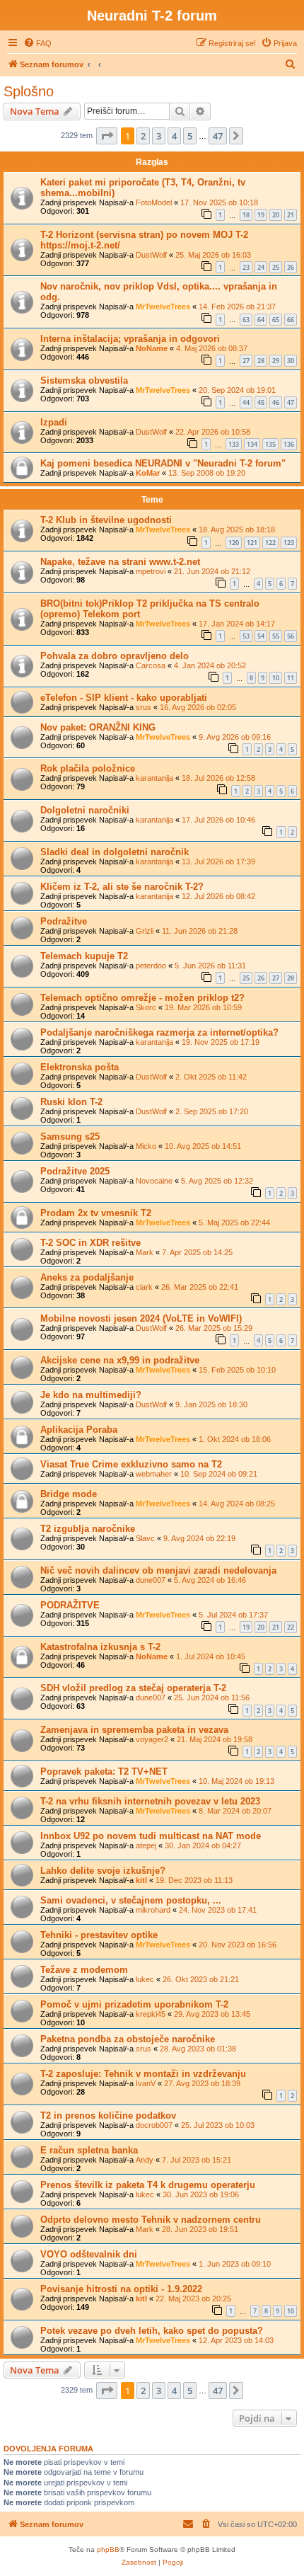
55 (276, 636)
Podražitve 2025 (75, 1171)
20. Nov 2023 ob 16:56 (238, 1945)
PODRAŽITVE (70, 1605)
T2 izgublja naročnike (88, 1529)
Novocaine (154, 1181)
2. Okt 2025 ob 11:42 (211, 1077)
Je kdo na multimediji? (91, 1395)
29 (276, 361)
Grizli (145, 931)
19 (261, 215)
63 (246, 320)
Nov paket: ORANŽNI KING (98, 727)
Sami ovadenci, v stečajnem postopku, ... (131, 1900)
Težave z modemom (84, 1970)
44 (246, 402)
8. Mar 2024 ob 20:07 (235, 1811)
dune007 (151, 1580)
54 (261, 636)
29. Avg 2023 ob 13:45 (212, 2014)
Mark (145, 1252)
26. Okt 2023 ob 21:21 (201, 1979)
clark (144, 1287)
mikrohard (153, 1910)
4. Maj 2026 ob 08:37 (212, 348)
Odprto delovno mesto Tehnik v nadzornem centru (151, 2220)
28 (261, 361)
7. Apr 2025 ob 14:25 (197, 1252)
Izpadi (54, 422)
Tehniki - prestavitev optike (99, 1935)
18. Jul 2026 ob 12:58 (218, 778)
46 (276, 402)
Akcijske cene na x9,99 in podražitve (120, 1360)
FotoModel (154, 202)
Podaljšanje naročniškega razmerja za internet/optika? (159, 1032)
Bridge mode (69, 1494)
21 (291, 215)
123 (289, 543)
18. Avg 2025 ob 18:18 (237, 529)
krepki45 (151, 2014)
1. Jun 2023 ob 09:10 (235, 2264)
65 (276, 320)
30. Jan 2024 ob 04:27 (203, 1845)
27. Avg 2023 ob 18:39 (202, 2083)
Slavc (145, 1538)
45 (261, 402)
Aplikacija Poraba (79, 1430)
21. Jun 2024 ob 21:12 (212, 571)
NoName (152, 348)
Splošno (29, 91)
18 (246, 215)
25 (276, 267)
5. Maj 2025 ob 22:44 (234, 1223)
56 (291, 636)
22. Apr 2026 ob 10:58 (213, 432)
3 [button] (159, 136)
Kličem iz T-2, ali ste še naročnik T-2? (122, 887)
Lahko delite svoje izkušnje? (103, 1871)
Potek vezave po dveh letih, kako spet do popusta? (152, 2331)
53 (246, 636)
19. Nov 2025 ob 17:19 (221, 1042)
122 (270, 543)
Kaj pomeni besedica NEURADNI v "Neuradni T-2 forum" (163, 463)
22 (291, 1627)
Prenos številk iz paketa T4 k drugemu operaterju (148, 2185)
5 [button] (190, 136)
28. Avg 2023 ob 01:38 (198, 2049)
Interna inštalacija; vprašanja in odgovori (130, 339)
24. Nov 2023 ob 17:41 (218, 1910)
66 (291, 320)
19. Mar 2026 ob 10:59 (203, 1007)
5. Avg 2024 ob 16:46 (210, 1580)
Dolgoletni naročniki (85, 810)
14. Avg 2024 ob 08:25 (237, 1504)
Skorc (146, 1007)
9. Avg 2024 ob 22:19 (199, 1538)
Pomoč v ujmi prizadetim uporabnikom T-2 (134, 2004)
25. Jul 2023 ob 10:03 (218, 2125)
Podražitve (64, 921)
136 (289, 444)
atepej (146, 1845)
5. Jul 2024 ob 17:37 (233, 1615)
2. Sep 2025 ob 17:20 (212, 1111)
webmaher (154, 1474)
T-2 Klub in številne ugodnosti (106, 520)
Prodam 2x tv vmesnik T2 (96, 1213)
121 (252, 543)
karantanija (154, 778)
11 (291, 678)
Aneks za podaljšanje (87, 1277)
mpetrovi (151, 571)
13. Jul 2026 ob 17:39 (218, 861)
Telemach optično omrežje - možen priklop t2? (142, 998)
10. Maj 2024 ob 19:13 (236, 1781)
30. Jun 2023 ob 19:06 (201, 2194)
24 (261, 267)
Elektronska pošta (80, 1067)
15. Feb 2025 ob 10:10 (237, 1370)
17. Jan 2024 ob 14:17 (237, 624)
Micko (146, 1146)
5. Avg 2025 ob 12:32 (217, 1181)
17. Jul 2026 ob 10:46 (218, 820)
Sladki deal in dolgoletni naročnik (115, 852)
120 (234, 543)
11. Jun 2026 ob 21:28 (200, 931)
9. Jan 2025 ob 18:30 (211, 1404)
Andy (145, 2160)
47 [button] (218, 136)
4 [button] (174, 136)
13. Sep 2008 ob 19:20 (207, 473)
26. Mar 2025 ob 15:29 (214, 1328)
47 (291, 402)
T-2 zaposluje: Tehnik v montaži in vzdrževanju (143, 2074)
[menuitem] (37, 43)
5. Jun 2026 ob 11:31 (210, 966)
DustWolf (151, 255)
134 (252, 444)
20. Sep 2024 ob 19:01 (237, 390)
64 (261, 320)
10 (276, 678)
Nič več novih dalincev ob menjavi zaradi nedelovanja (158, 1570)
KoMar (148, 473)
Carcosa (151, 665)
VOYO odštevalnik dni (89, 2254)
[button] (107, 136)
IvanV (146, 2083)
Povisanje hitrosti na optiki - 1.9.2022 (121, 2289)
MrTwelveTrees (163, 307)
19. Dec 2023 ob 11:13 (194, 1880)
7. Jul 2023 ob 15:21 (197, 2160)
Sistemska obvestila (84, 380)
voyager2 (152, 1739)
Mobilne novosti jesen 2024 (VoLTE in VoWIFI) (141, 1318)
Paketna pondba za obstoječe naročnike (128, 2039)
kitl (141, 1880)
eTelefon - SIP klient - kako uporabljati (124, 698)
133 (234, 444)
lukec (145, 1979)
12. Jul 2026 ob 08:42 (218, 896)
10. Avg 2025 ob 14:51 (203, 1146)
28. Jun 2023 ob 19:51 (200, 2229)
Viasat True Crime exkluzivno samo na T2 (131, 1464)
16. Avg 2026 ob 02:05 (198, 707)
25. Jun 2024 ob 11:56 (212, 1698)
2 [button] (143, 136)
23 (246, 267)
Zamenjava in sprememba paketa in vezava (134, 1730)
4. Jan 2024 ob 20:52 (210, 665)
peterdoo (151, 966)
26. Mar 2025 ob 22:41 (200, 1287)
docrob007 (154, 2125)
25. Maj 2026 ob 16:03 (213, 255)
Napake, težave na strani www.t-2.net (120, 562)
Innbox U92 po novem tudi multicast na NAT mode (151, 1836)
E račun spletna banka (89, 2150)
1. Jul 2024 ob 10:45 (211, 1656)
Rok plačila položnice (88, 768)
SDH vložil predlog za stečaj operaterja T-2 (133, 1688)
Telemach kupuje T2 (84, 956)
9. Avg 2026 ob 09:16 (235, 737)
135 (270, 444)
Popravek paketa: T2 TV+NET (104, 1771)
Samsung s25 (70, 1137)
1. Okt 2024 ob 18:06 (235, 1439)
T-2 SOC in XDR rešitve (90, 1243)
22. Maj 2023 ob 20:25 (193, 2299)
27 (246, 361)
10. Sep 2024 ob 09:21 (219, 1474)
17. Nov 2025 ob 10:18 (219, 202)
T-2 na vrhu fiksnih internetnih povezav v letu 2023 (150, 1801)
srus (144, 707)
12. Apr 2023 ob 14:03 (236, 2340)
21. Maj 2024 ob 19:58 (215, 1739)
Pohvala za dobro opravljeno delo (115, 656)
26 (291, 267)
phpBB (108, 2549)
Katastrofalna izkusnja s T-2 (100, 1647)
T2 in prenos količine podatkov (108, 2116)
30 (291, 361)
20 (276, 215)
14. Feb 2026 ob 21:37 (237, 307)
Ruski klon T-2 (71, 1102)
